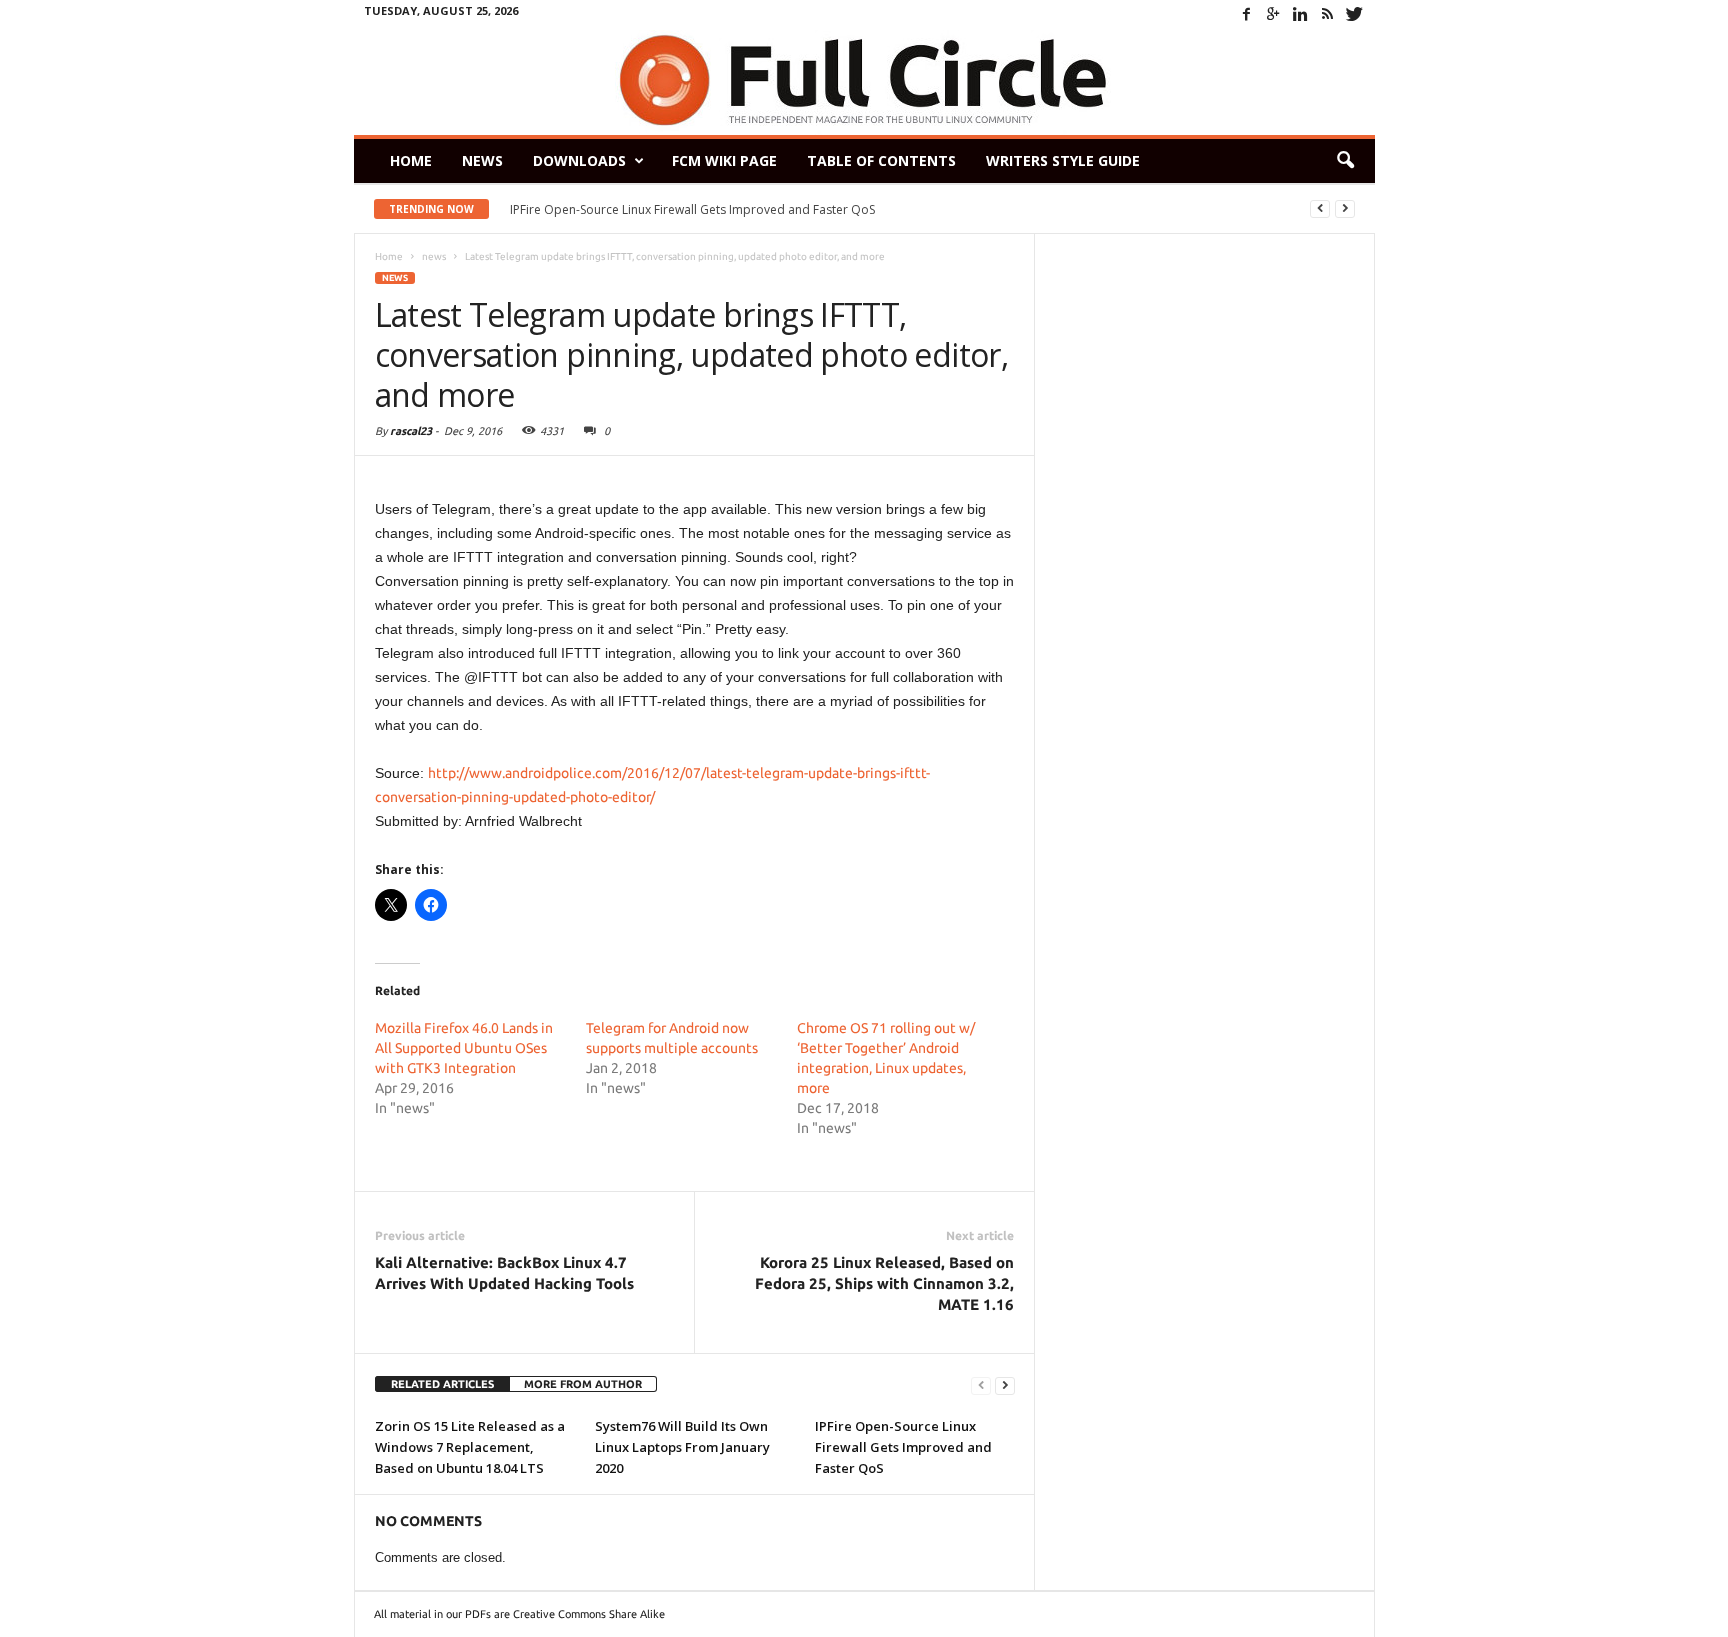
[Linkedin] (1301, 14)
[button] (1345, 161)
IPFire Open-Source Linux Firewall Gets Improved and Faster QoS (692, 209)
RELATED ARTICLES (442, 1384)
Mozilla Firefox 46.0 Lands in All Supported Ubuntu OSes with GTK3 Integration (464, 1048)
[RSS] (1328, 14)
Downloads (579, 160)
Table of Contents (881, 160)
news (395, 278)
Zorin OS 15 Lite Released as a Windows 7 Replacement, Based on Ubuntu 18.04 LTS (470, 1447)
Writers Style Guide (1063, 160)
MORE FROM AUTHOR (583, 1384)
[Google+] (1274, 14)
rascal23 (411, 431)
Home (411, 160)
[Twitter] (1355, 14)
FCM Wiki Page (724, 160)
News (482, 160)
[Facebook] (1247, 14)
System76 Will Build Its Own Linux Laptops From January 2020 (682, 1447)
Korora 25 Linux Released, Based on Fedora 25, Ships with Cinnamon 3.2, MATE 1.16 (884, 1283)
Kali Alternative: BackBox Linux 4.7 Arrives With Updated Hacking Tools (504, 1273)
